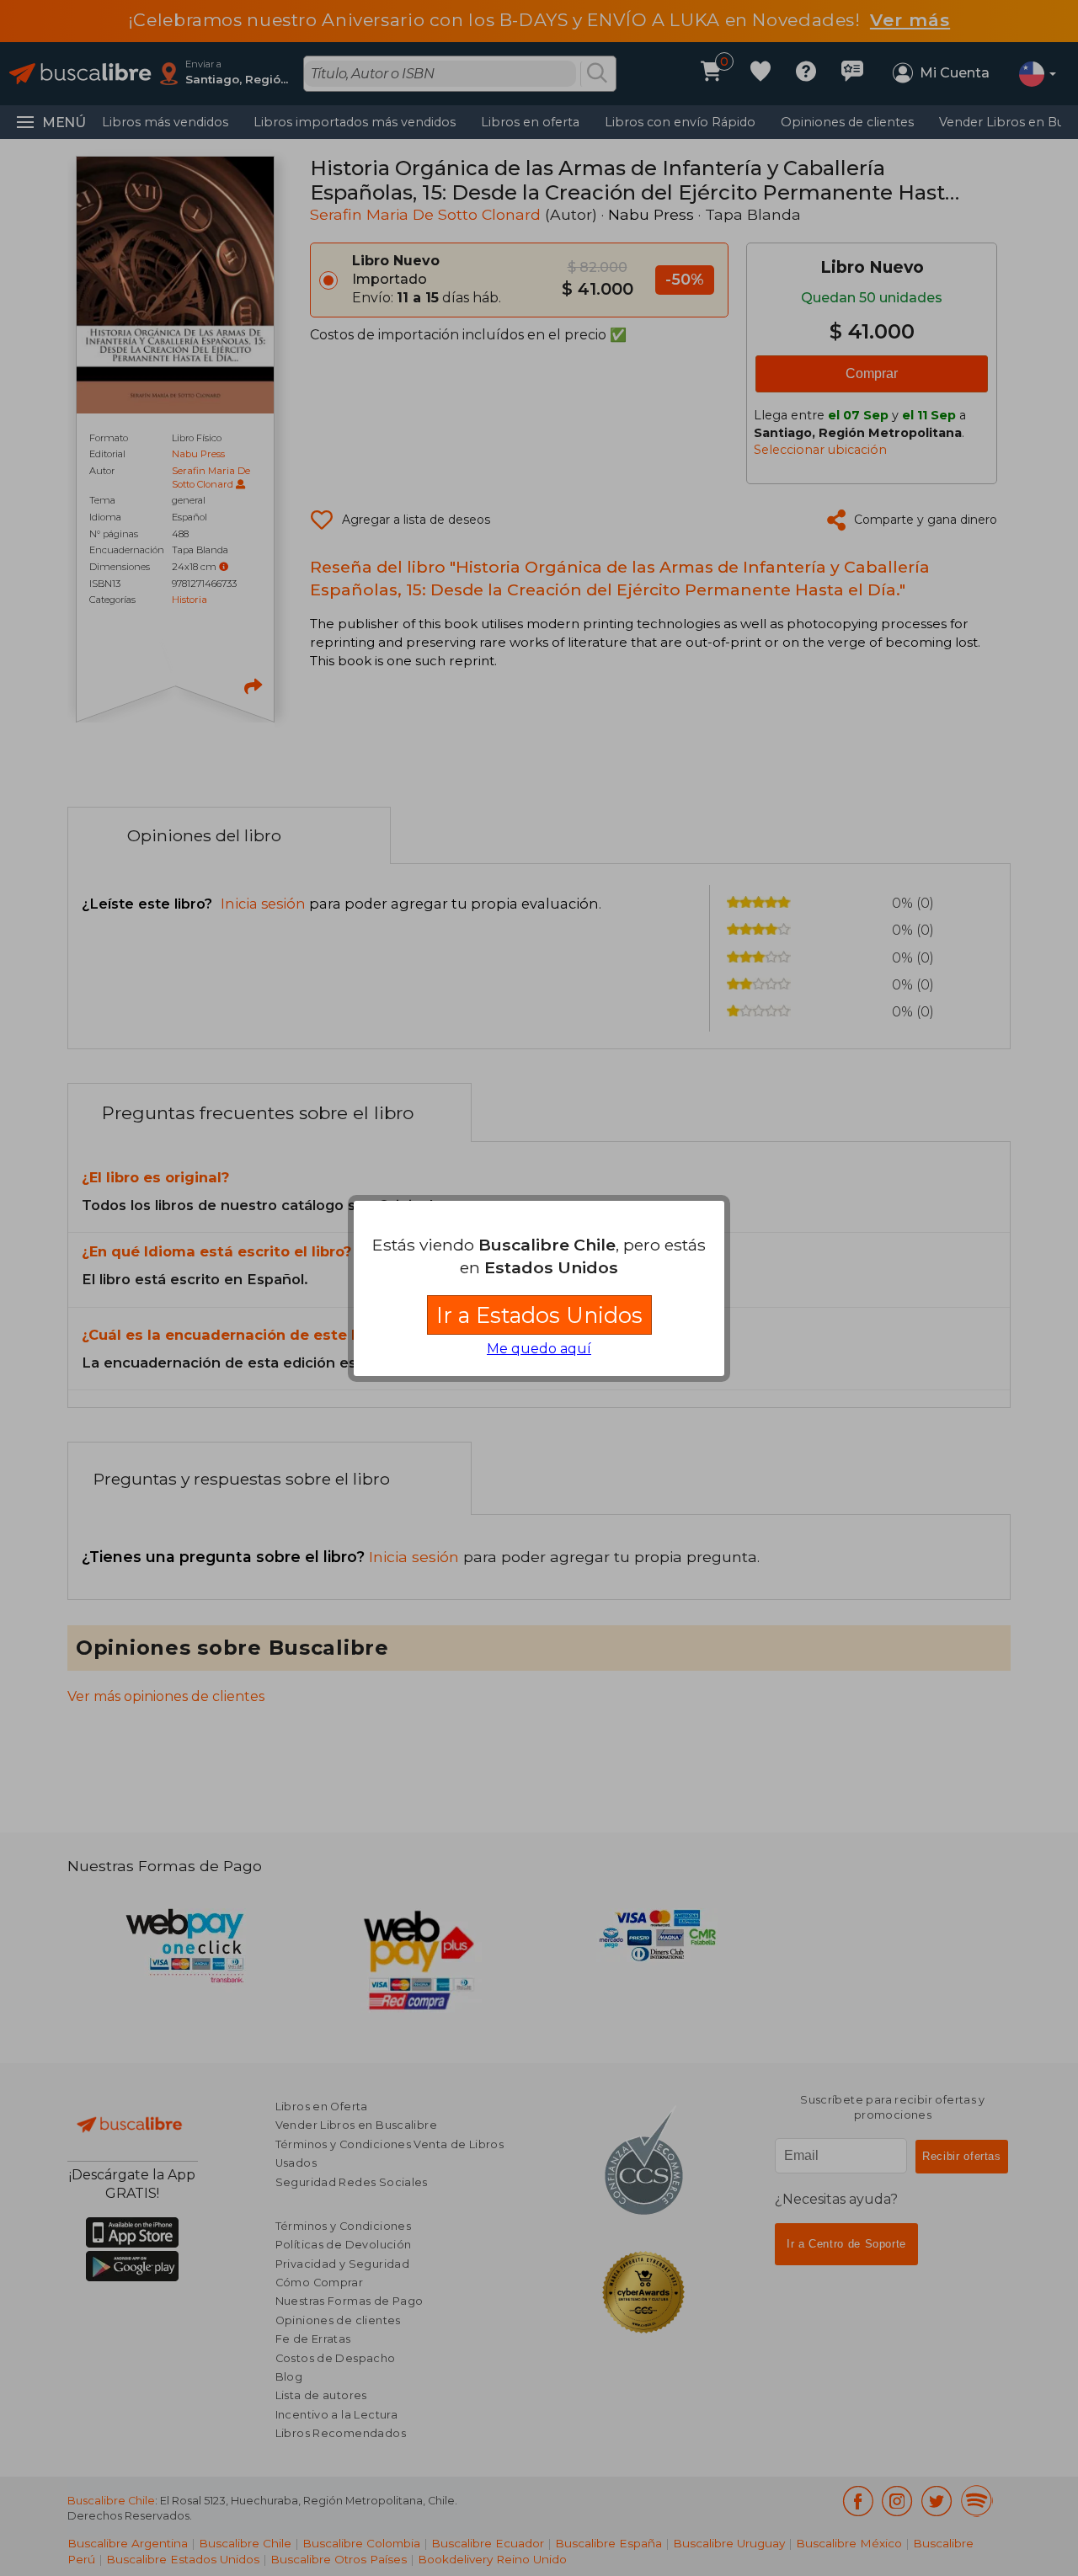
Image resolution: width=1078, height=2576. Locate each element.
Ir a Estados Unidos (539, 1315)
